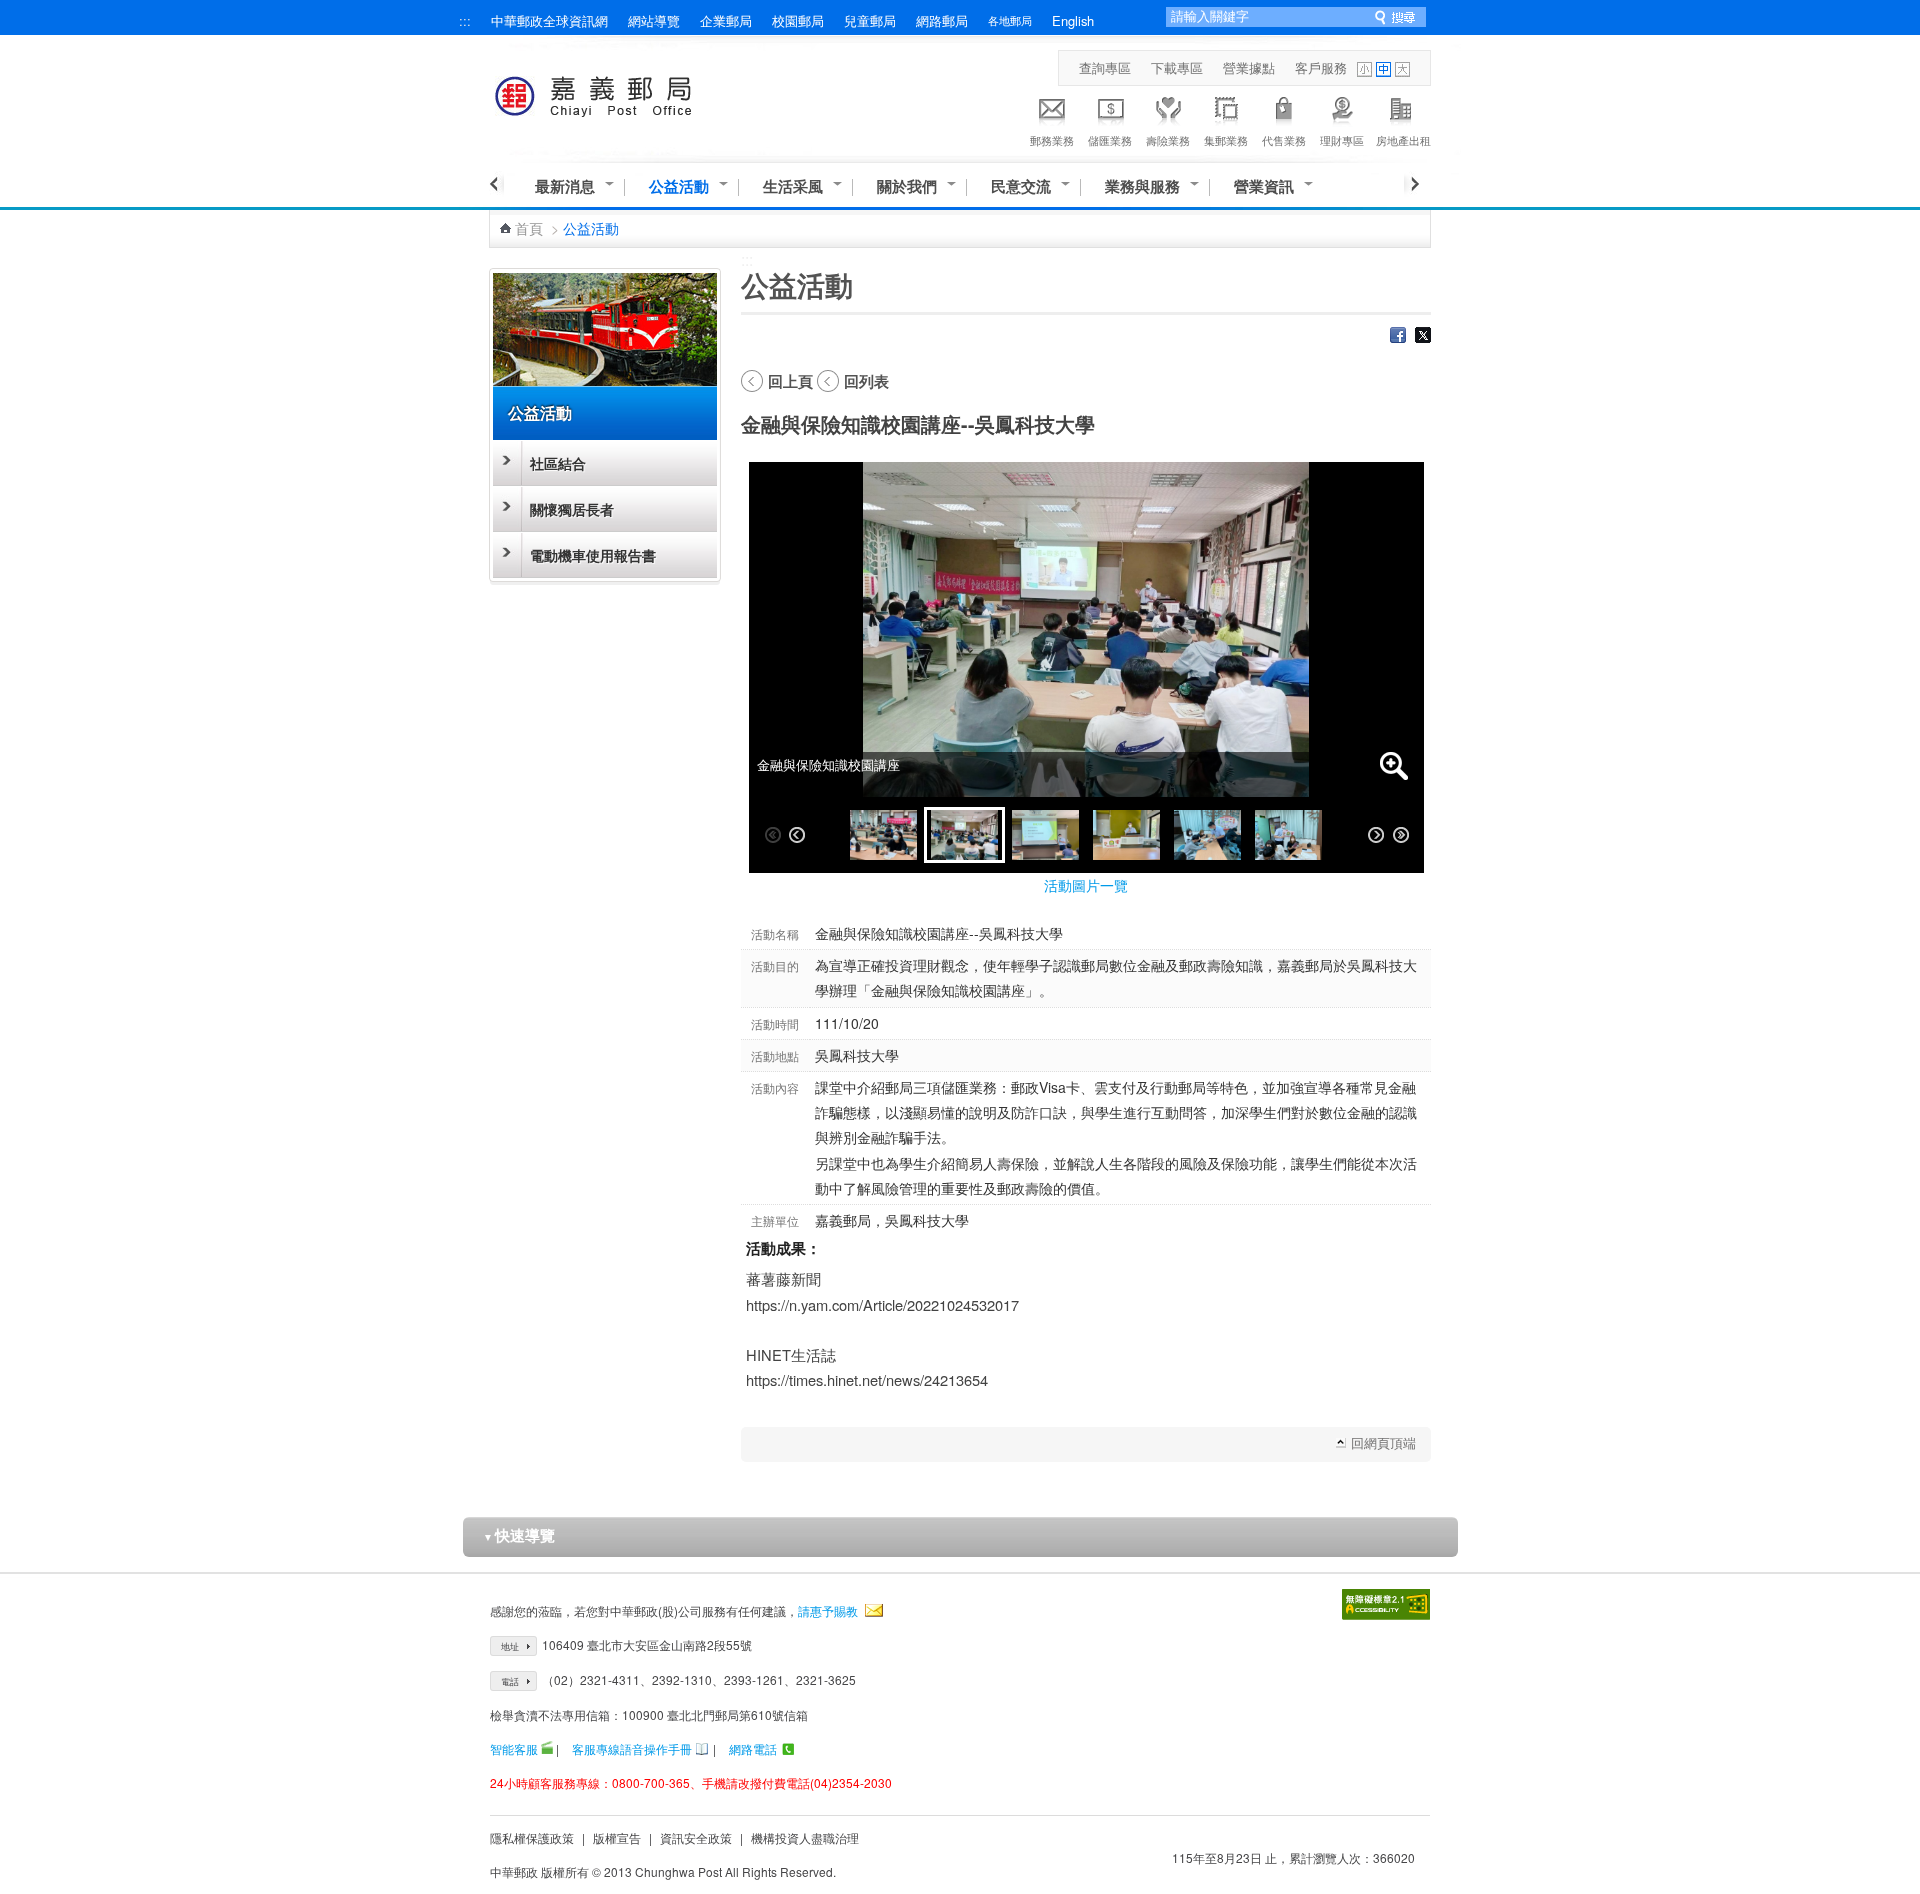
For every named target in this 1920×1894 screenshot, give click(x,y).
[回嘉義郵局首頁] (630, 92)
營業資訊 (1264, 186)
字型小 (1364, 69)
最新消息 (565, 186)
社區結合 (558, 463)
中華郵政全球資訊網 (549, 20)
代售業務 (1284, 140)
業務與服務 (1142, 186)
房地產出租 (1403, 140)
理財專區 (1342, 140)
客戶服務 (1321, 67)
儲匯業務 (1110, 140)
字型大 (1402, 69)
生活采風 (793, 186)
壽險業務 (1168, 140)
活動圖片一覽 (1086, 885)
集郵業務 (1226, 140)
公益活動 (679, 186)
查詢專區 (1105, 67)
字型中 (1383, 69)
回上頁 (790, 381)
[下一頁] (1411, 184)
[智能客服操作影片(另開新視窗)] (547, 1748)
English (1073, 20)
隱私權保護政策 (532, 1837)
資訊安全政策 (696, 1837)
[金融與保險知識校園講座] (883, 835)
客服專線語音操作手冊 (632, 1748)
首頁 (529, 228)
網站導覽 (654, 20)
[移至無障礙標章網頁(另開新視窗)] (1386, 1604)
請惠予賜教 (828, 1610)
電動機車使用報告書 (593, 555)
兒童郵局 (870, 20)
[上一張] (797, 835)
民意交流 (1021, 186)
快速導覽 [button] (519, 1535)
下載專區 (1177, 67)
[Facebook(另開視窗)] (1398, 337)
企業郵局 (726, 20)
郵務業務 (1052, 140)
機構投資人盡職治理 (805, 1837)
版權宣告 (617, 1837)
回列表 (866, 381)
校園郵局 (798, 20)
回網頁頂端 (1383, 1442)
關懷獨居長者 (572, 509)
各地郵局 (1010, 20)
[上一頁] (496, 184)
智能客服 (514, 1748)
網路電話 (753, 1748)
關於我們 (907, 186)
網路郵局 (942, 20)
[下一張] (1376, 835)
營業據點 (1249, 67)
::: (465, 20)
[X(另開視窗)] (1423, 337)
